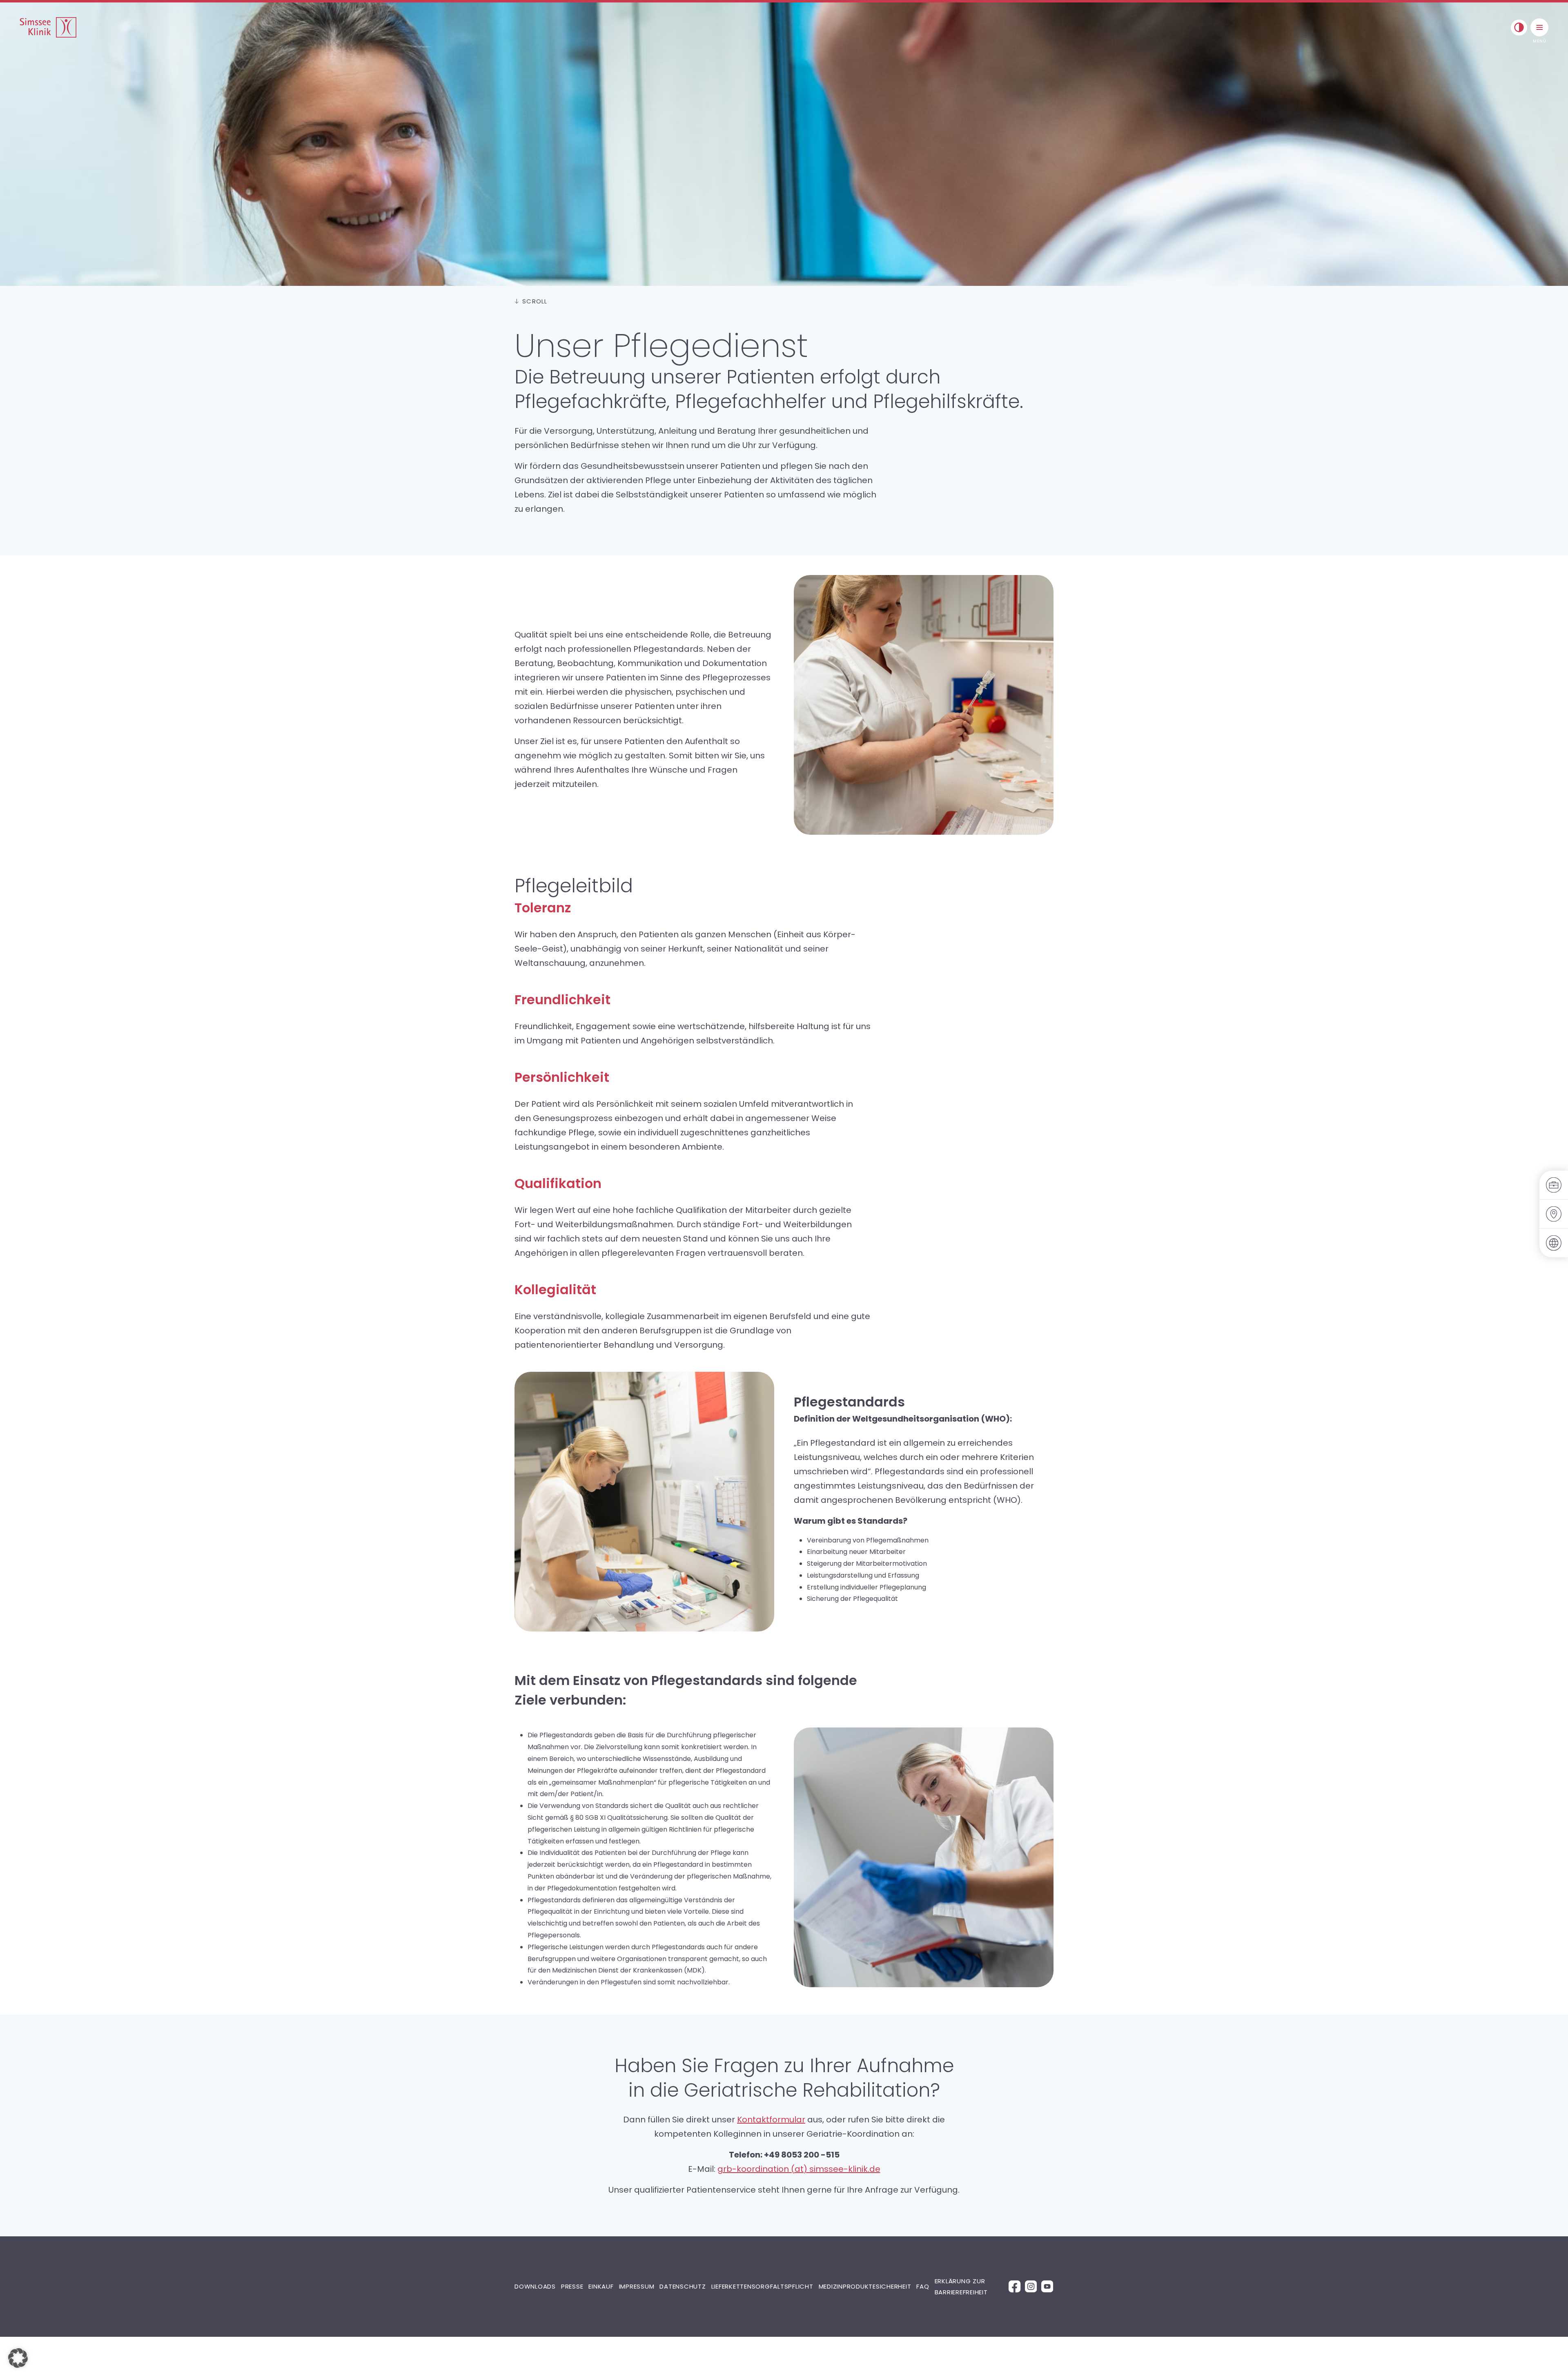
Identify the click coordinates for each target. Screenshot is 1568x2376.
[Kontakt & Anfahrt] (1554, 1214)
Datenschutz (683, 2286)
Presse (572, 2286)
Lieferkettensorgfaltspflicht (762, 2286)
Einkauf (601, 2286)
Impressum (637, 2286)
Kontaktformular (771, 2120)
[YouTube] (1047, 2286)
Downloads (535, 2286)
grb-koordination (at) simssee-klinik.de (799, 2169)
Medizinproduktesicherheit (865, 2286)
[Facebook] (1015, 2286)
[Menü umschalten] (1539, 27)
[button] (18, 2358)
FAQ (923, 2286)
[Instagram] (1031, 2286)
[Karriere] (1554, 1185)
